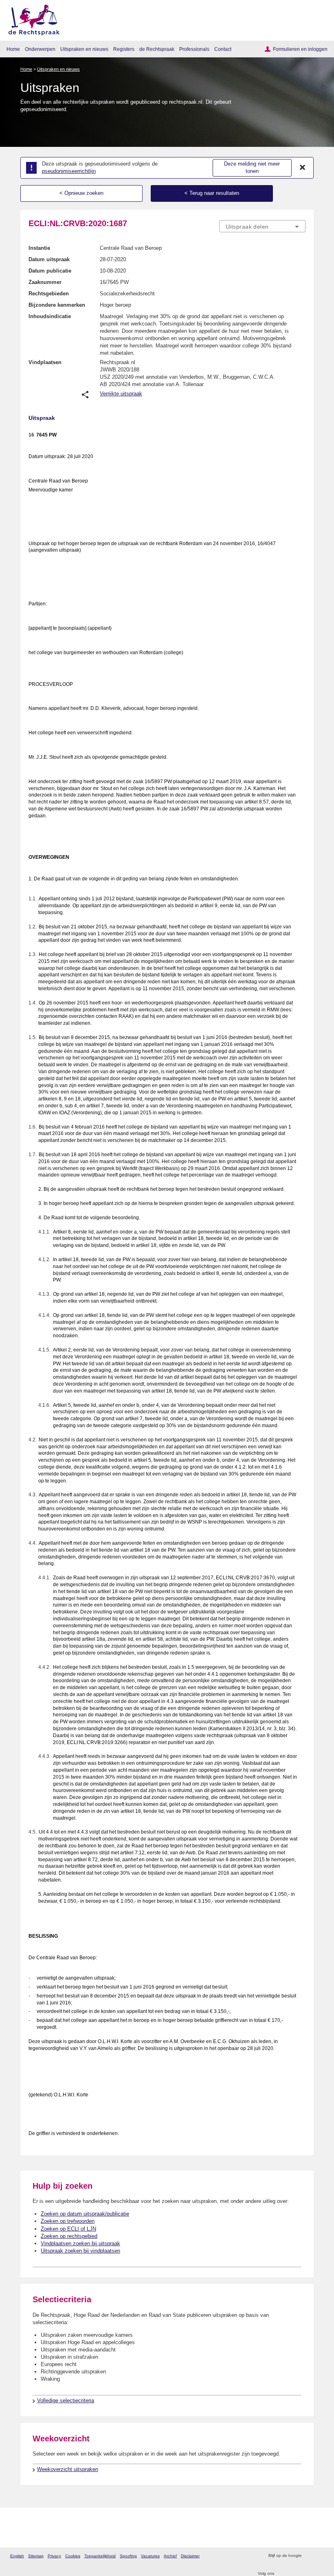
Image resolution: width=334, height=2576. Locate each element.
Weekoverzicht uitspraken (68, 2469)
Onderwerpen (40, 49)
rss (309, 2556)
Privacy (54, 2556)
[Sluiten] (303, 168)
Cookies (73, 2556)
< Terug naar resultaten (212, 193)
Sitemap (36, 2556)
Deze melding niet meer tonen (252, 168)
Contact (223, 49)
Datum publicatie (50, 271)
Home (13, 49)
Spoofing (128, 2556)
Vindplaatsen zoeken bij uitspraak (80, 2243)
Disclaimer (190, 2556)
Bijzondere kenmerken (57, 305)
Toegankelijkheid (100, 2556)
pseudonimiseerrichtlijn (69, 171)
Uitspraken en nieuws (84, 49)
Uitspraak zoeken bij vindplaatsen (80, 2251)
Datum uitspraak (49, 259)
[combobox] (262, 227)
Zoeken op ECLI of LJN (68, 2229)
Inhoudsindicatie (50, 316)
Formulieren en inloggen (300, 49)
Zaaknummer (45, 282)
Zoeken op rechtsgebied (69, 2236)
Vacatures (150, 2556)
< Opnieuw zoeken (81, 193)
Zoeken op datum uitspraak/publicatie (85, 2214)
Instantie (39, 248)
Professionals (194, 49)
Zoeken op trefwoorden (68, 2221)
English (17, 2556)
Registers (124, 49)
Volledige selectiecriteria (66, 2400)
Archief (170, 2556)
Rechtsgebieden (49, 294)
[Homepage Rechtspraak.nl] (31, 19)
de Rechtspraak (157, 49)
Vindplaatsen (45, 362)
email (320, 2556)
